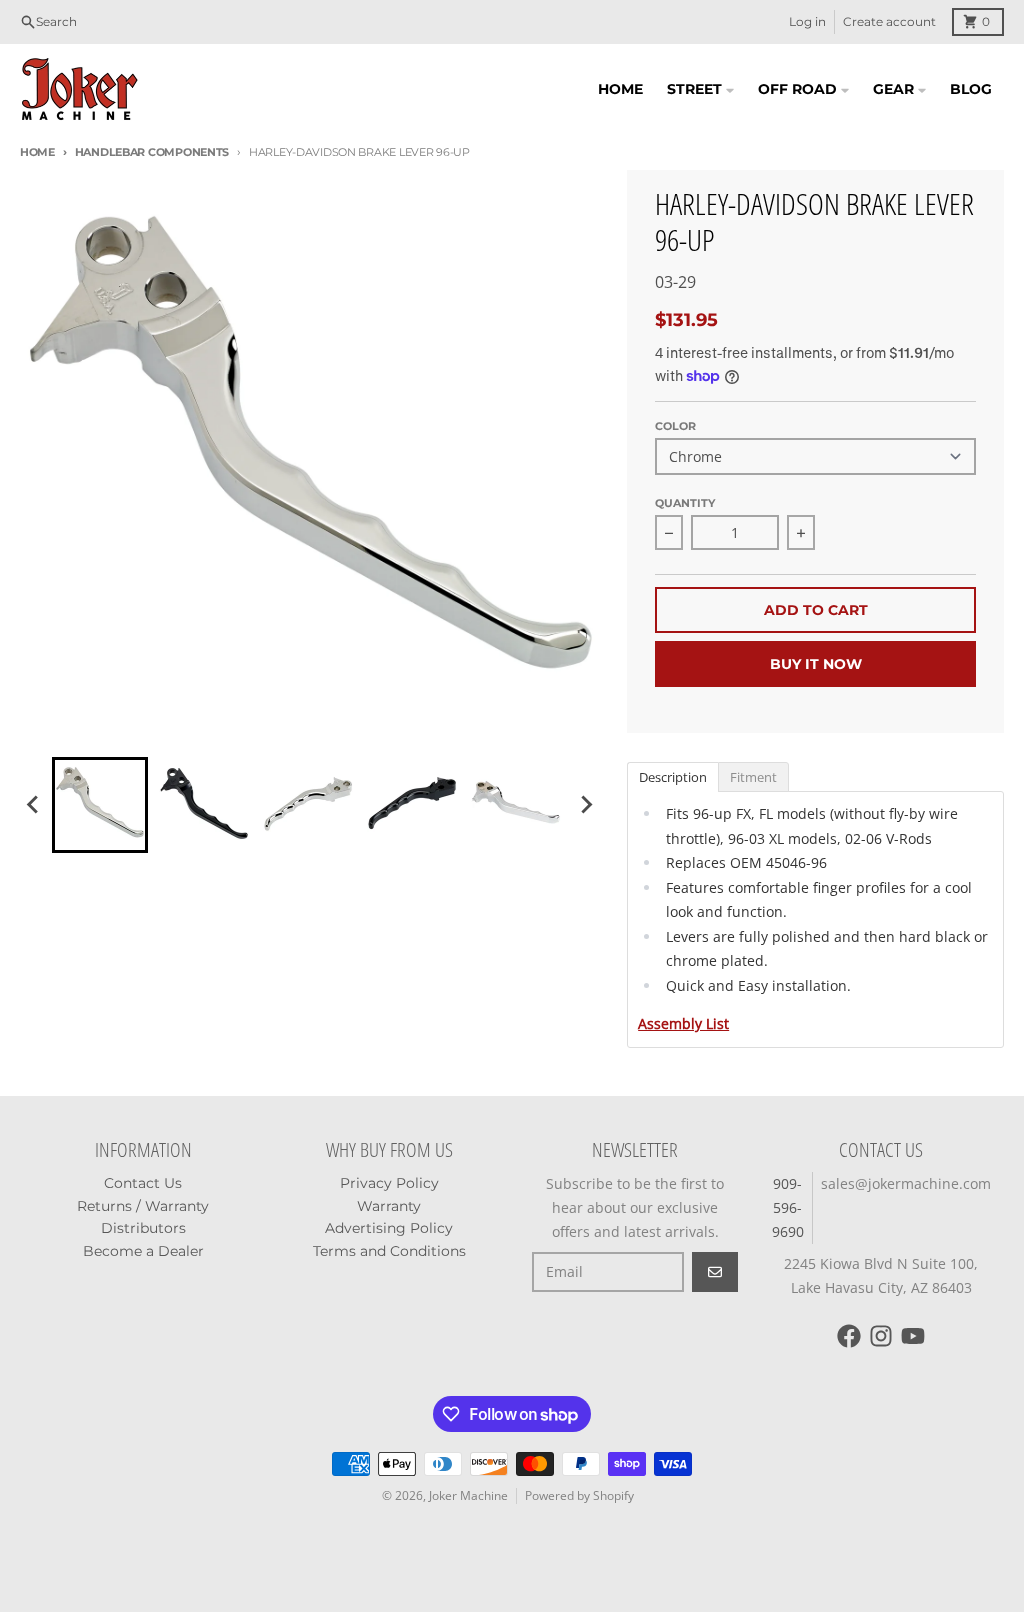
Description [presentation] (673, 777)
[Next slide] (585, 805)
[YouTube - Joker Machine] (913, 1336)
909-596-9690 (788, 1207)
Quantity (685, 503)
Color (675, 426)
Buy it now (816, 664)
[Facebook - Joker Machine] (849, 1336)
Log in (807, 21)
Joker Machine (468, 1495)
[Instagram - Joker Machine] (881, 1336)
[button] (100, 805)
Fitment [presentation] (753, 777)
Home (37, 152)
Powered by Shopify (579, 1495)
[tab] (672, 776)
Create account (889, 21)
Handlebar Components (152, 152)
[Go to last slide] (34, 805)
